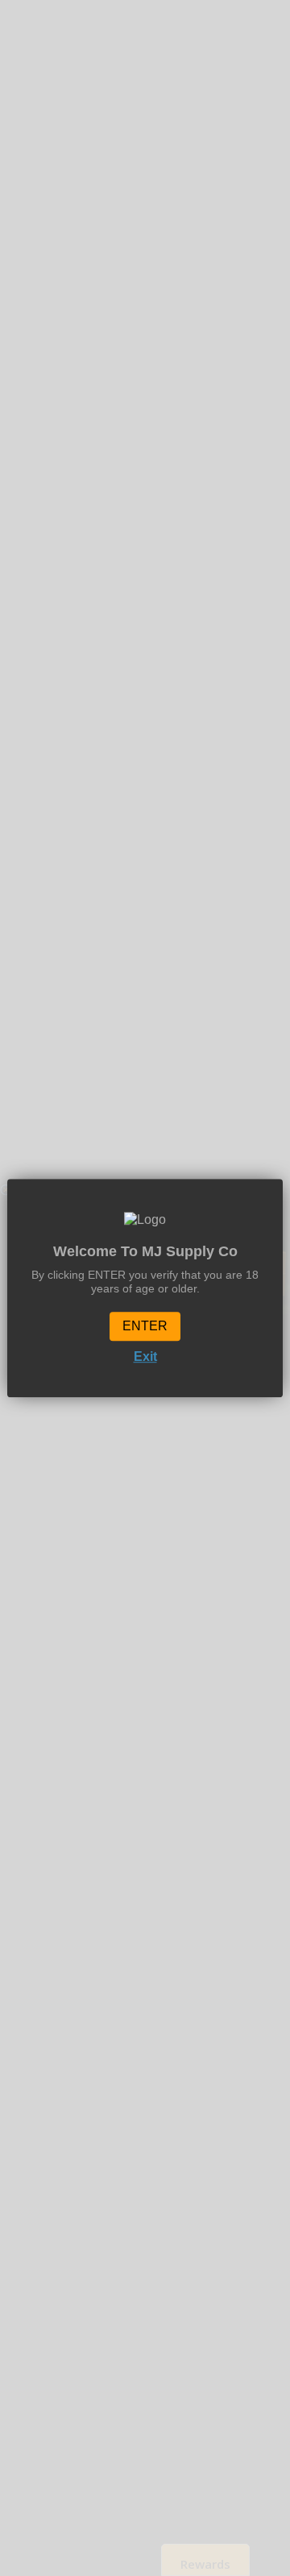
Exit (145, 1356)
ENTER (145, 1326)
